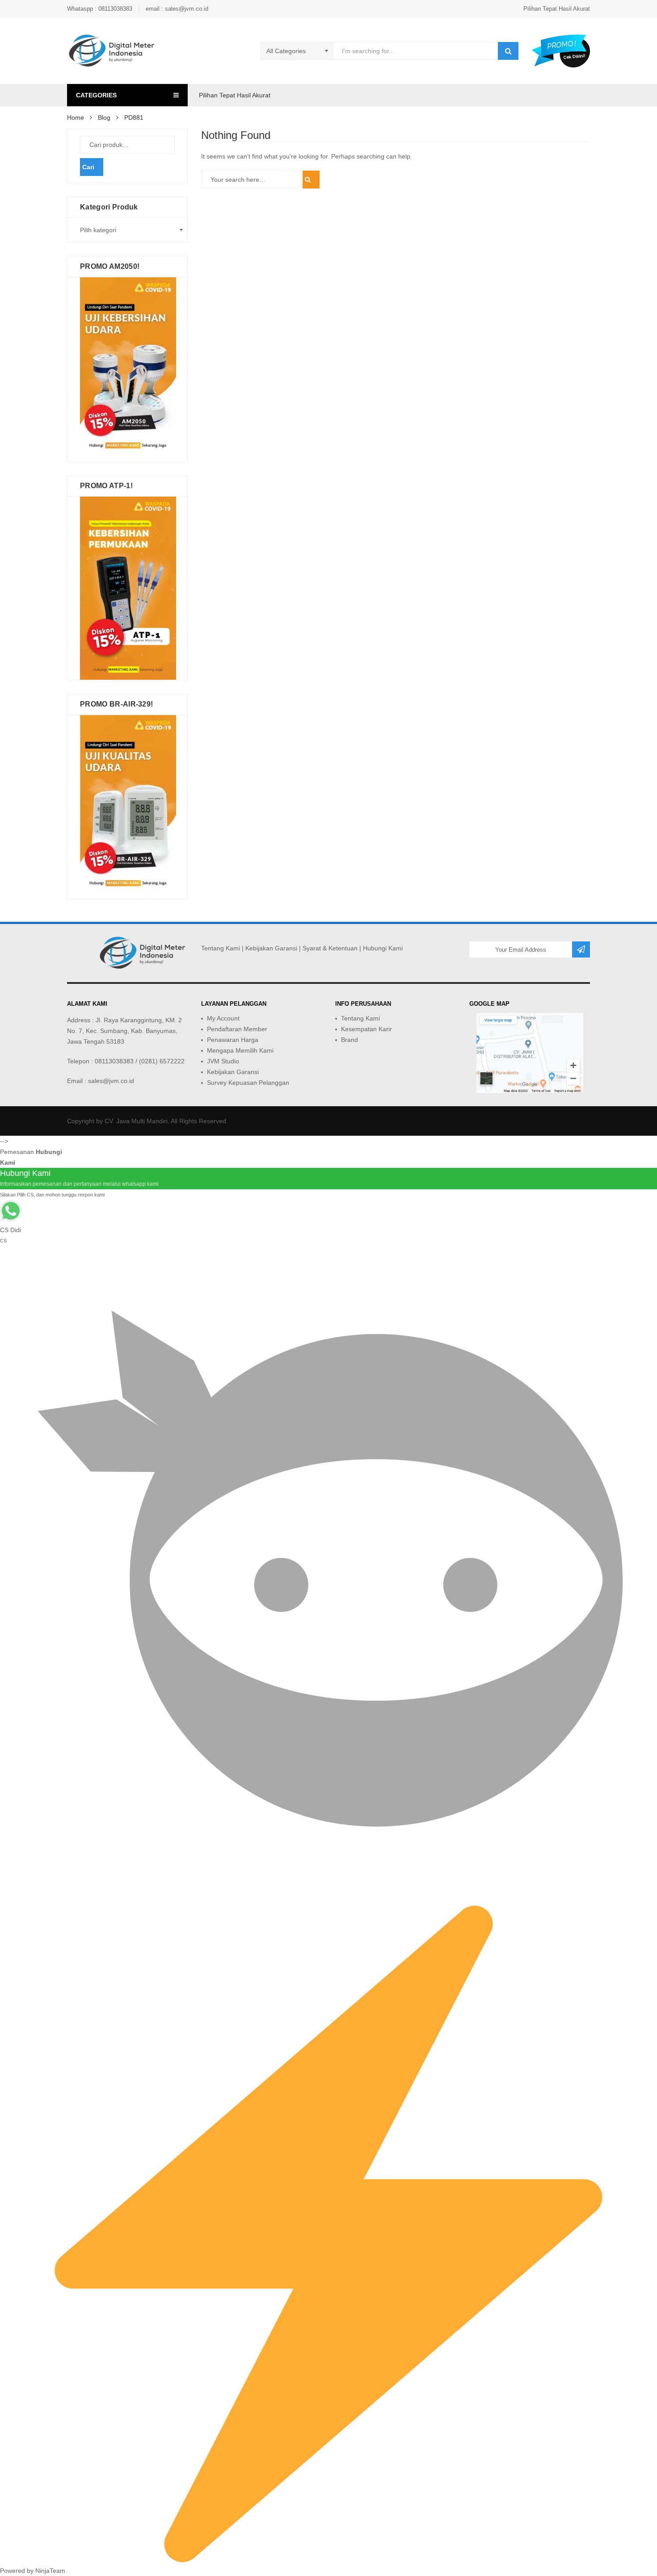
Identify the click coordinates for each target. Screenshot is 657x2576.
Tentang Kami (221, 948)
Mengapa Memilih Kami (240, 1050)
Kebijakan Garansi (271, 948)
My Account (223, 1018)
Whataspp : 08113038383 (100, 9)
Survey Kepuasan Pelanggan (248, 1083)
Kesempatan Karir (366, 1029)
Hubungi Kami (383, 948)
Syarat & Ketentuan (330, 948)
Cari (88, 167)
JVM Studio (223, 1061)
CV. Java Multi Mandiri (136, 1121)
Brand (350, 1040)
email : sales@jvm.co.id (177, 9)
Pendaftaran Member (237, 1029)
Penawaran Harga (233, 1040)
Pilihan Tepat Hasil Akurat (557, 9)
